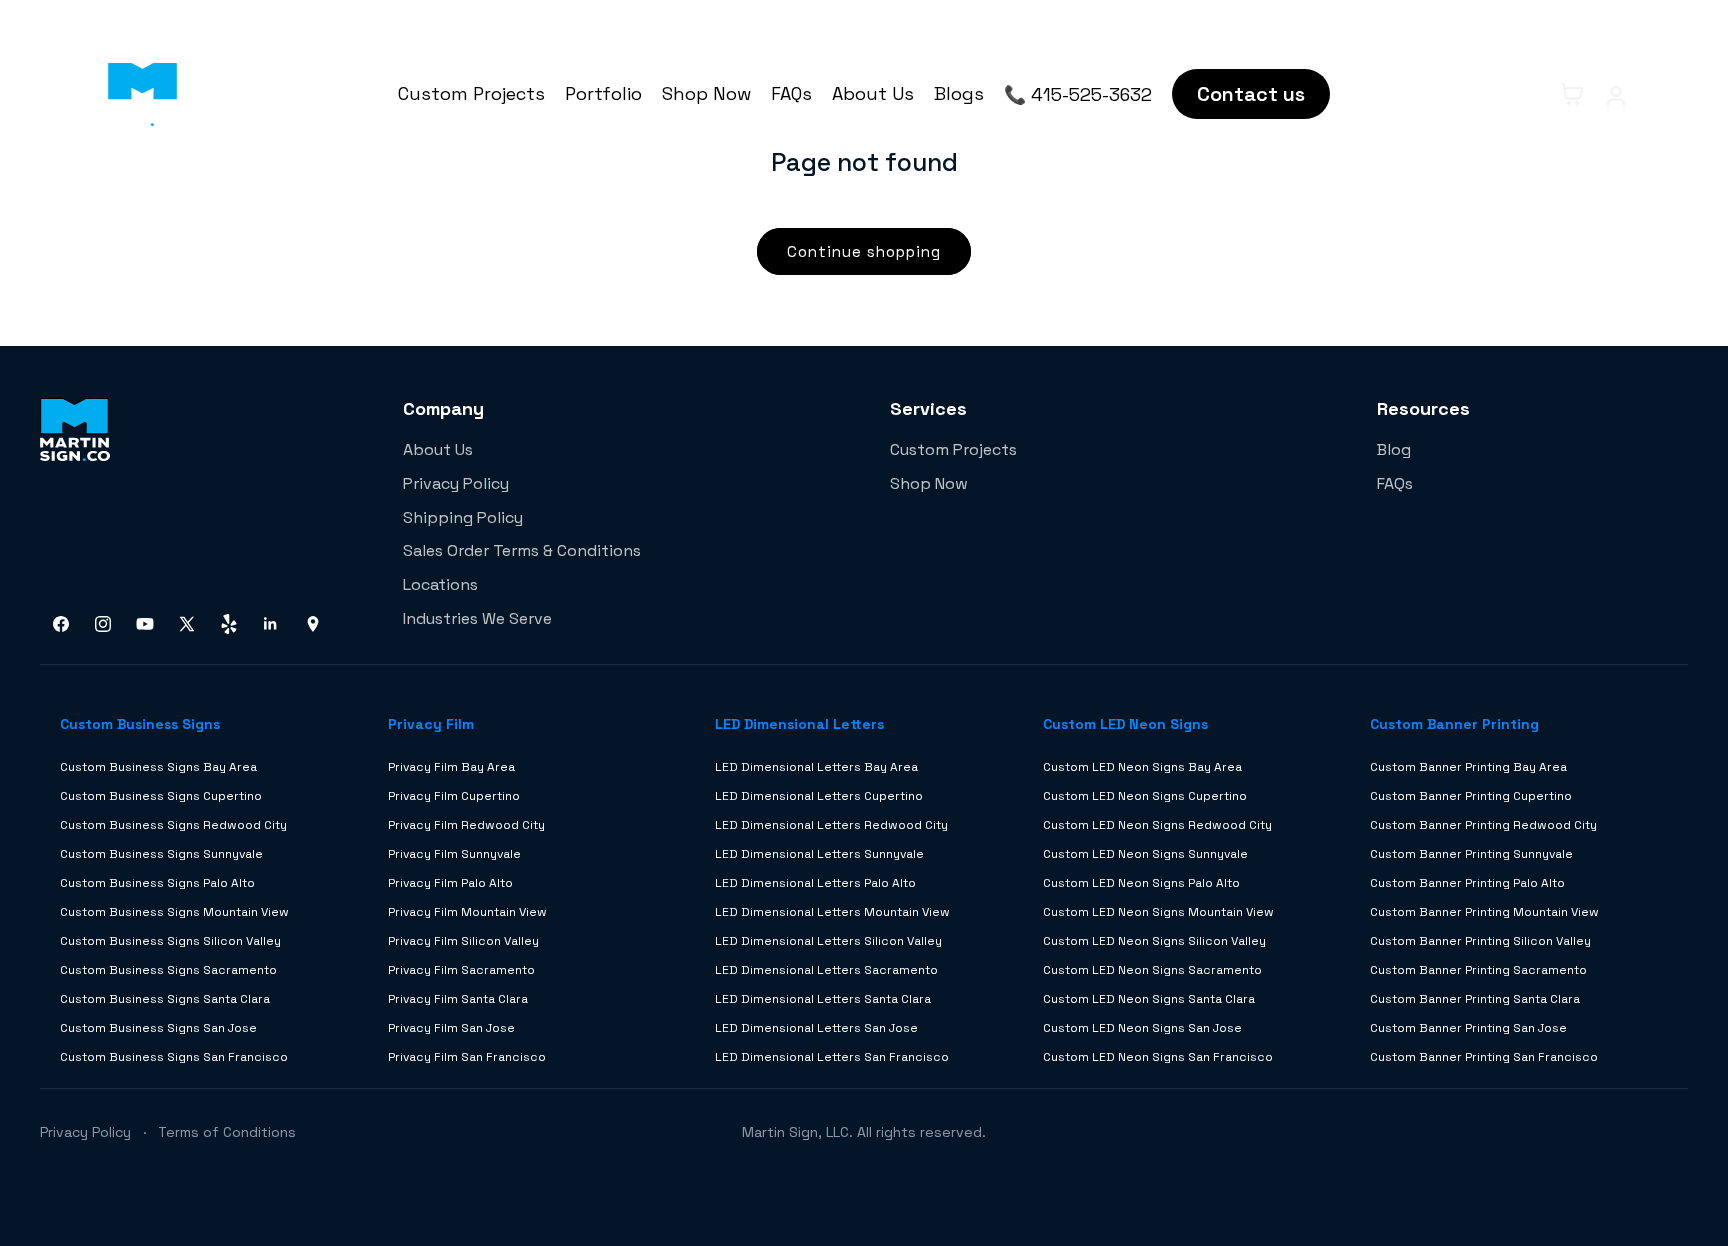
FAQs (791, 93)
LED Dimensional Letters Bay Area (816, 767)
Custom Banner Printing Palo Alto (1467, 883)
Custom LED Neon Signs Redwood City (1157, 825)
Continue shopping (864, 251)
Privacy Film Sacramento (461, 970)
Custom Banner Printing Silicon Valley (1480, 941)
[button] (1528, 94)
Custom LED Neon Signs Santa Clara (1149, 999)
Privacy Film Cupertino (454, 796)
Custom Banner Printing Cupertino (1471, 796)
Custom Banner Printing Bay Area (1468, 767)
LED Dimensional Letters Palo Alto (815, 883)
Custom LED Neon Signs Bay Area (1142, 767)
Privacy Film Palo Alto (450, 883)
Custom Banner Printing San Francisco (1484, 1057)
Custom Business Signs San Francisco (174, 1057)
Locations (440, 584)
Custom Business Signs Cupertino (161, 796)
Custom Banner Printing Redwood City (1483, 825)
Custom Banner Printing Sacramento (1478, 970)
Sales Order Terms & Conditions (522, 550)
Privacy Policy (456, 483)
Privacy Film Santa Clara (458, 999)
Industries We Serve (477, 618)
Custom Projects (471, 93)
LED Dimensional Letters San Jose (816, 1028)
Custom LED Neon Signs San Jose (1142, 1028)
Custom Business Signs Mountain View (174, 912)
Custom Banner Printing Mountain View (1484, 912)
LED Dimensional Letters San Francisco (832, 1057)
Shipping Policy (463, 517)
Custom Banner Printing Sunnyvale (1471, 854)
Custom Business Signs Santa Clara (165, 999)
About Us (873, 93)
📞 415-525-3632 (1078, 94)
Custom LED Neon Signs (1125, 724)
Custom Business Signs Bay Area (158, 767)
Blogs (959, 93)
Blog (1394, 449)
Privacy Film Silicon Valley (463, 941)
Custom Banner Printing (1454, 724)
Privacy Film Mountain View (467, 912)
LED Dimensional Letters (799, 724)
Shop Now (706, 93)
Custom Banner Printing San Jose (1468, 1028)
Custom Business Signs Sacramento (168, 970)
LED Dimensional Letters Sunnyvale (819, 854)
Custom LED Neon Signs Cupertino (1145, 796)
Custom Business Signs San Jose (158, 1028)
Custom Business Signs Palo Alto (157, 883)
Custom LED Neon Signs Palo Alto (1141, 883)
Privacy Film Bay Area (451, 767)
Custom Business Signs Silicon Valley (170, 941)
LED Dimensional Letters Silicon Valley (828, 941)
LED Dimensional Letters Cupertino (819, 796)
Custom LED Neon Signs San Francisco (1158, 1057)
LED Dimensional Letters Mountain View (832, 912)
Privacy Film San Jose (451, 1028)
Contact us (1251, 94)
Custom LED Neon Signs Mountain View (1158, 912)
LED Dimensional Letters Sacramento (826, 970)
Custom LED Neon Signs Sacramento (1152, 970)
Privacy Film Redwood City (466, 825)
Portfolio (603, 93)
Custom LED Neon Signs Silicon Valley (1154, 941)
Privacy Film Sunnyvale (454, 854)
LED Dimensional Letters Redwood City (831, 825)
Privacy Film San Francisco (467, 1057)
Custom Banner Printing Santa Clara (1475, 999)
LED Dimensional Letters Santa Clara (823, 999)
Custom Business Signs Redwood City (173, 825)
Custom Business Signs (140, 724)
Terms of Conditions (227, 1132)
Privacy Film (431, 724)
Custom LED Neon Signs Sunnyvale (1145, 854)
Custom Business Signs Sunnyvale (161, 854)
